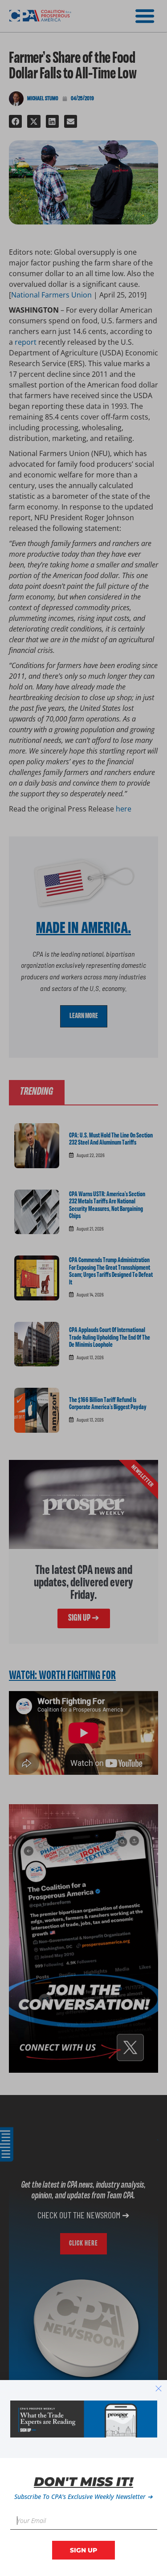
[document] (83, 1288)
